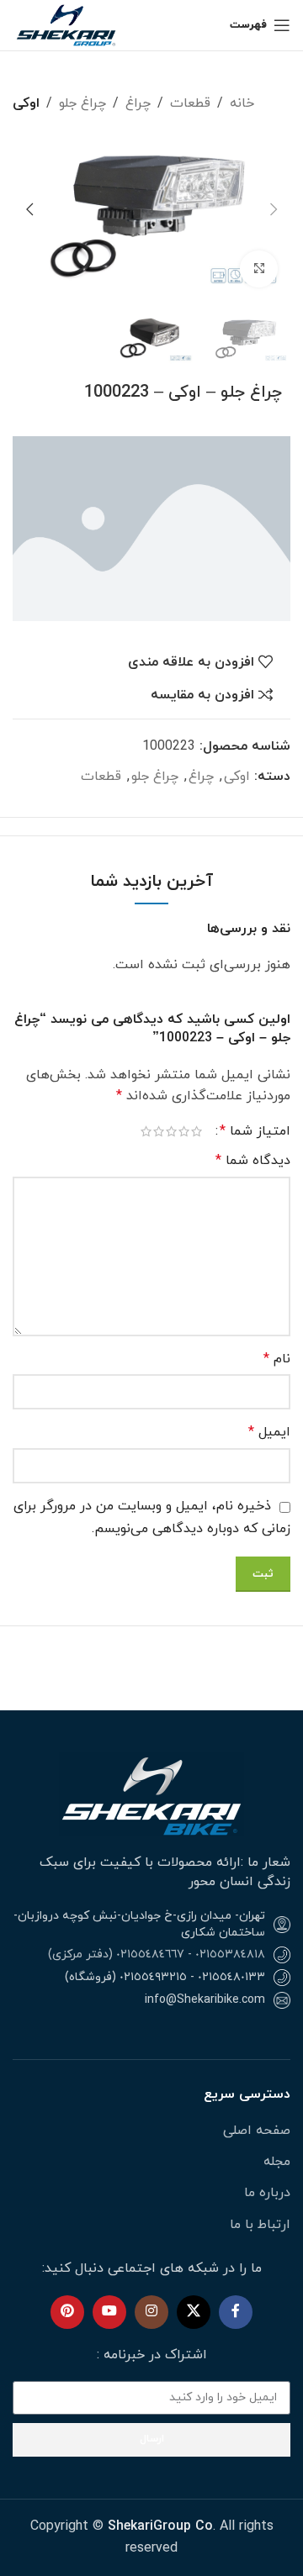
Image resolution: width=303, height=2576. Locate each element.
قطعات (190, 103)
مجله (277, 2162)
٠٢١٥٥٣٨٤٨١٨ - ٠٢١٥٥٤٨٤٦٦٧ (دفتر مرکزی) (157, 1954)
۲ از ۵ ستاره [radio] (184, 1131)
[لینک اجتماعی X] (194, 2312)
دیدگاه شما (253, 1161)
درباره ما (267, 2193)
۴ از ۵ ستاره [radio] (159, 1131)
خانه (242, 103)
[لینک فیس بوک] (236, 2312)
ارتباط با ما (260, 2225)
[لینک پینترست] (67, 2312)
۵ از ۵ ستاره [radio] (146, 1131)
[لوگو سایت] (67, 24)
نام (277, 1359)
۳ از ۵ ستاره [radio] (171, 1131)
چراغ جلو (82, 103)
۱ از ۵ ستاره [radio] (197, 1131)
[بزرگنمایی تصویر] (259, 269)
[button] (274, 209)
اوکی (26, 103)
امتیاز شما (255, 1131)
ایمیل (269, 1432)
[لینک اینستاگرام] (151, 2312)
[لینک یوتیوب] (109, 2312)
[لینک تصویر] (151, 1794)
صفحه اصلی (257, 2131)
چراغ (138, 103)
